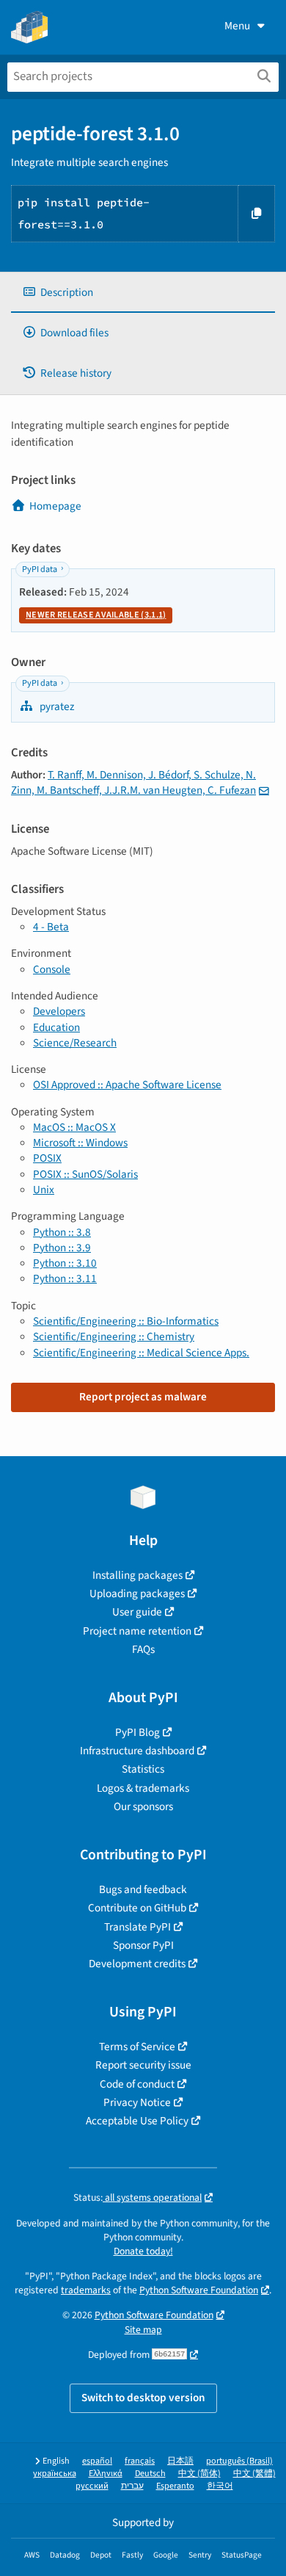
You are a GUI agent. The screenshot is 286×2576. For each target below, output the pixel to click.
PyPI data (40, 569)
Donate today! (143, 2251)
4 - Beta (51, 927)
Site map (143, 2330)
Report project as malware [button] (143, 1397)
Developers (59, 1011)
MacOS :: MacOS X (74, 1127)
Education (56, 1027)
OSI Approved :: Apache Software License (127, 1085)
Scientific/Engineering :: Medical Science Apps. (141, 1353)
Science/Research (75, 1043)
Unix (44, 1190)
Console (52, 969)
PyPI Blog (137, 1732)
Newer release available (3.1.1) (96, 615)
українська (55, 2474)
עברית (132, 2486)
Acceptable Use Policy (137, 2121)
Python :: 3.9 (62, 1248)
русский (92, 2486)
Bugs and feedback (143, 1889)
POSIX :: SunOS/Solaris (85, 1174)
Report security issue (143, 2065)
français (140, 2461)
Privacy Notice (137, 2102)
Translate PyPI (137, 1927)
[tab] (143, 293)
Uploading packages (137, 1593)
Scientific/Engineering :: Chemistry (114, 1336)
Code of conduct (137, 2084)
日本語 (180, 2461)
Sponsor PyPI (143, 1945)
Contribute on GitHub (137, 1908)
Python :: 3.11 (65, 1278)
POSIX (47, 1158)
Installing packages (137, 1575)
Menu (237, 26)
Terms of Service (137, 2047)
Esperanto (175, 2486)
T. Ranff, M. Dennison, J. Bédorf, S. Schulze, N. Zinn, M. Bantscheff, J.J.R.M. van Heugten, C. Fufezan (133, 782)
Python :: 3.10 (65, 1263)
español (97, 2461)
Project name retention (137, 1631)
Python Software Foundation (199, 2290)
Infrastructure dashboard (137, 1751)
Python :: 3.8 (62, 1232)
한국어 (220, 2486)
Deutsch (150, 2474)
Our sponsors (143, 1806)
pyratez (56, 706)
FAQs (143, 1649)
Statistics (143, 1769)
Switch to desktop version (143, 2398)
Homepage (55, 506)
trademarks (86, 2290)
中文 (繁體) (254, 2474)
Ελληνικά (106, 2474)
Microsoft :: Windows (80, 1143)
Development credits (137, 1964)
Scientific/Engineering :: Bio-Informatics (126, 1321)
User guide (137, 1612)
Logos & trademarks (143, 1788)
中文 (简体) (199, 2474)
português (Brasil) (239, 2461)
